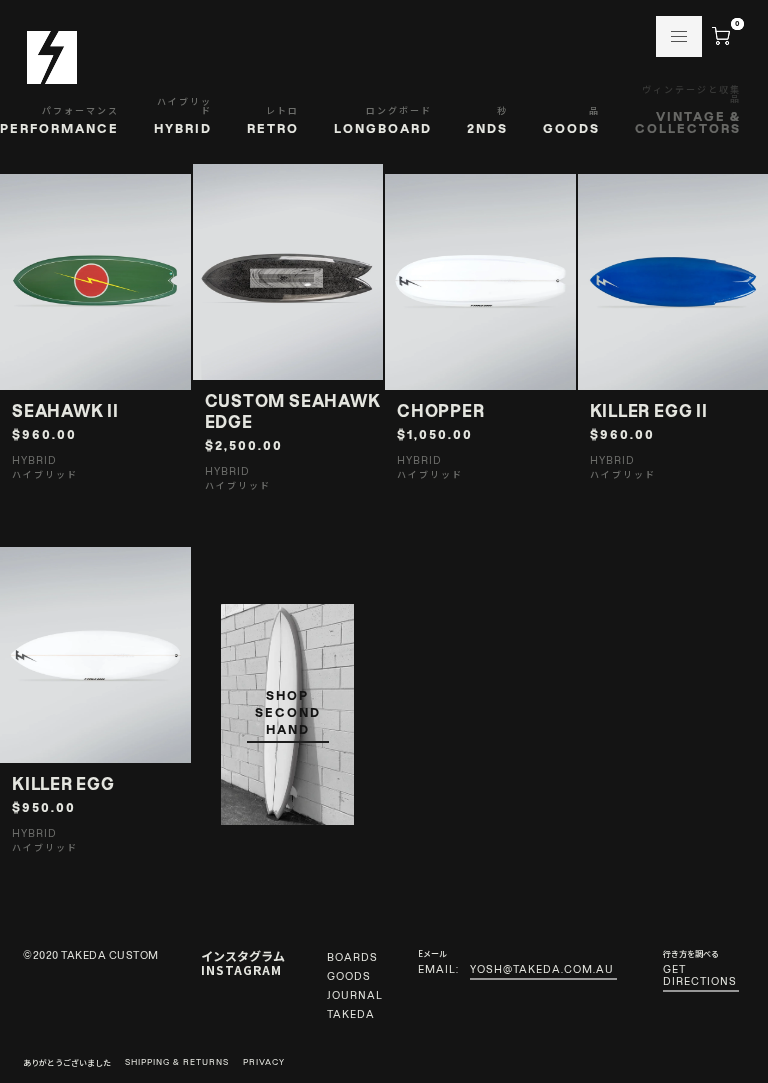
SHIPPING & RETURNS (177, 1062)
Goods (349, 976)
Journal (355, 995)
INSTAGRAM (241, 969)
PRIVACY (264, 1062)
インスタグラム (243, 955)
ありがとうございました (67, 1063)
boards (352, 957)
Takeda (351, 1014)
